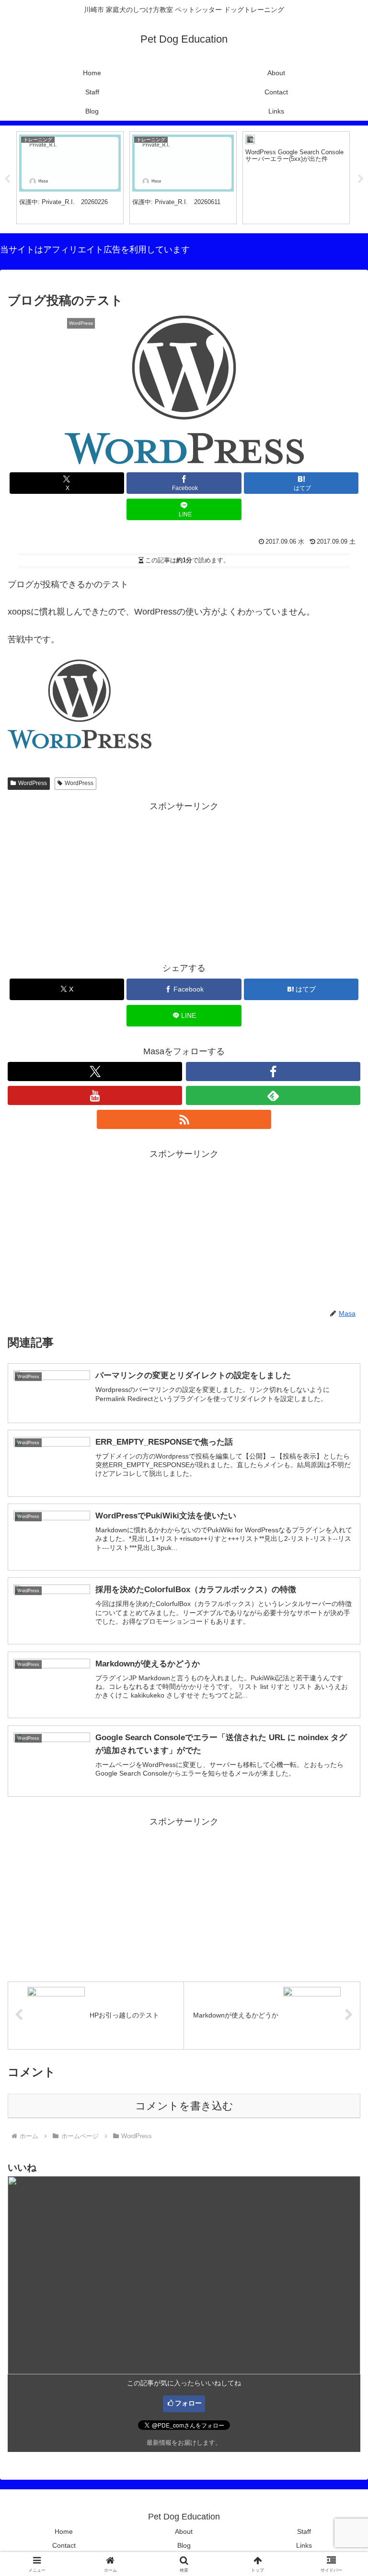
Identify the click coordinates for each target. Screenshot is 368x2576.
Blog (184, 2545)
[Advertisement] (184, 881)
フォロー (188, 2403)
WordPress (33, 783)
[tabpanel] (70, 178)
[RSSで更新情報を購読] (184, 1119)
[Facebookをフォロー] (273, 1071)
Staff (304, 2531)
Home (64, 2531)
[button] (340, 1738)
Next (361, 179)
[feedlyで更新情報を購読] (273, 1095)
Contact (64, 2545)
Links (304, 2545)
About (184, 2531)
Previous (7, 179)
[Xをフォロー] (95, 1071)
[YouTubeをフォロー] (95, 1095)
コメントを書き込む (184, 2106)
